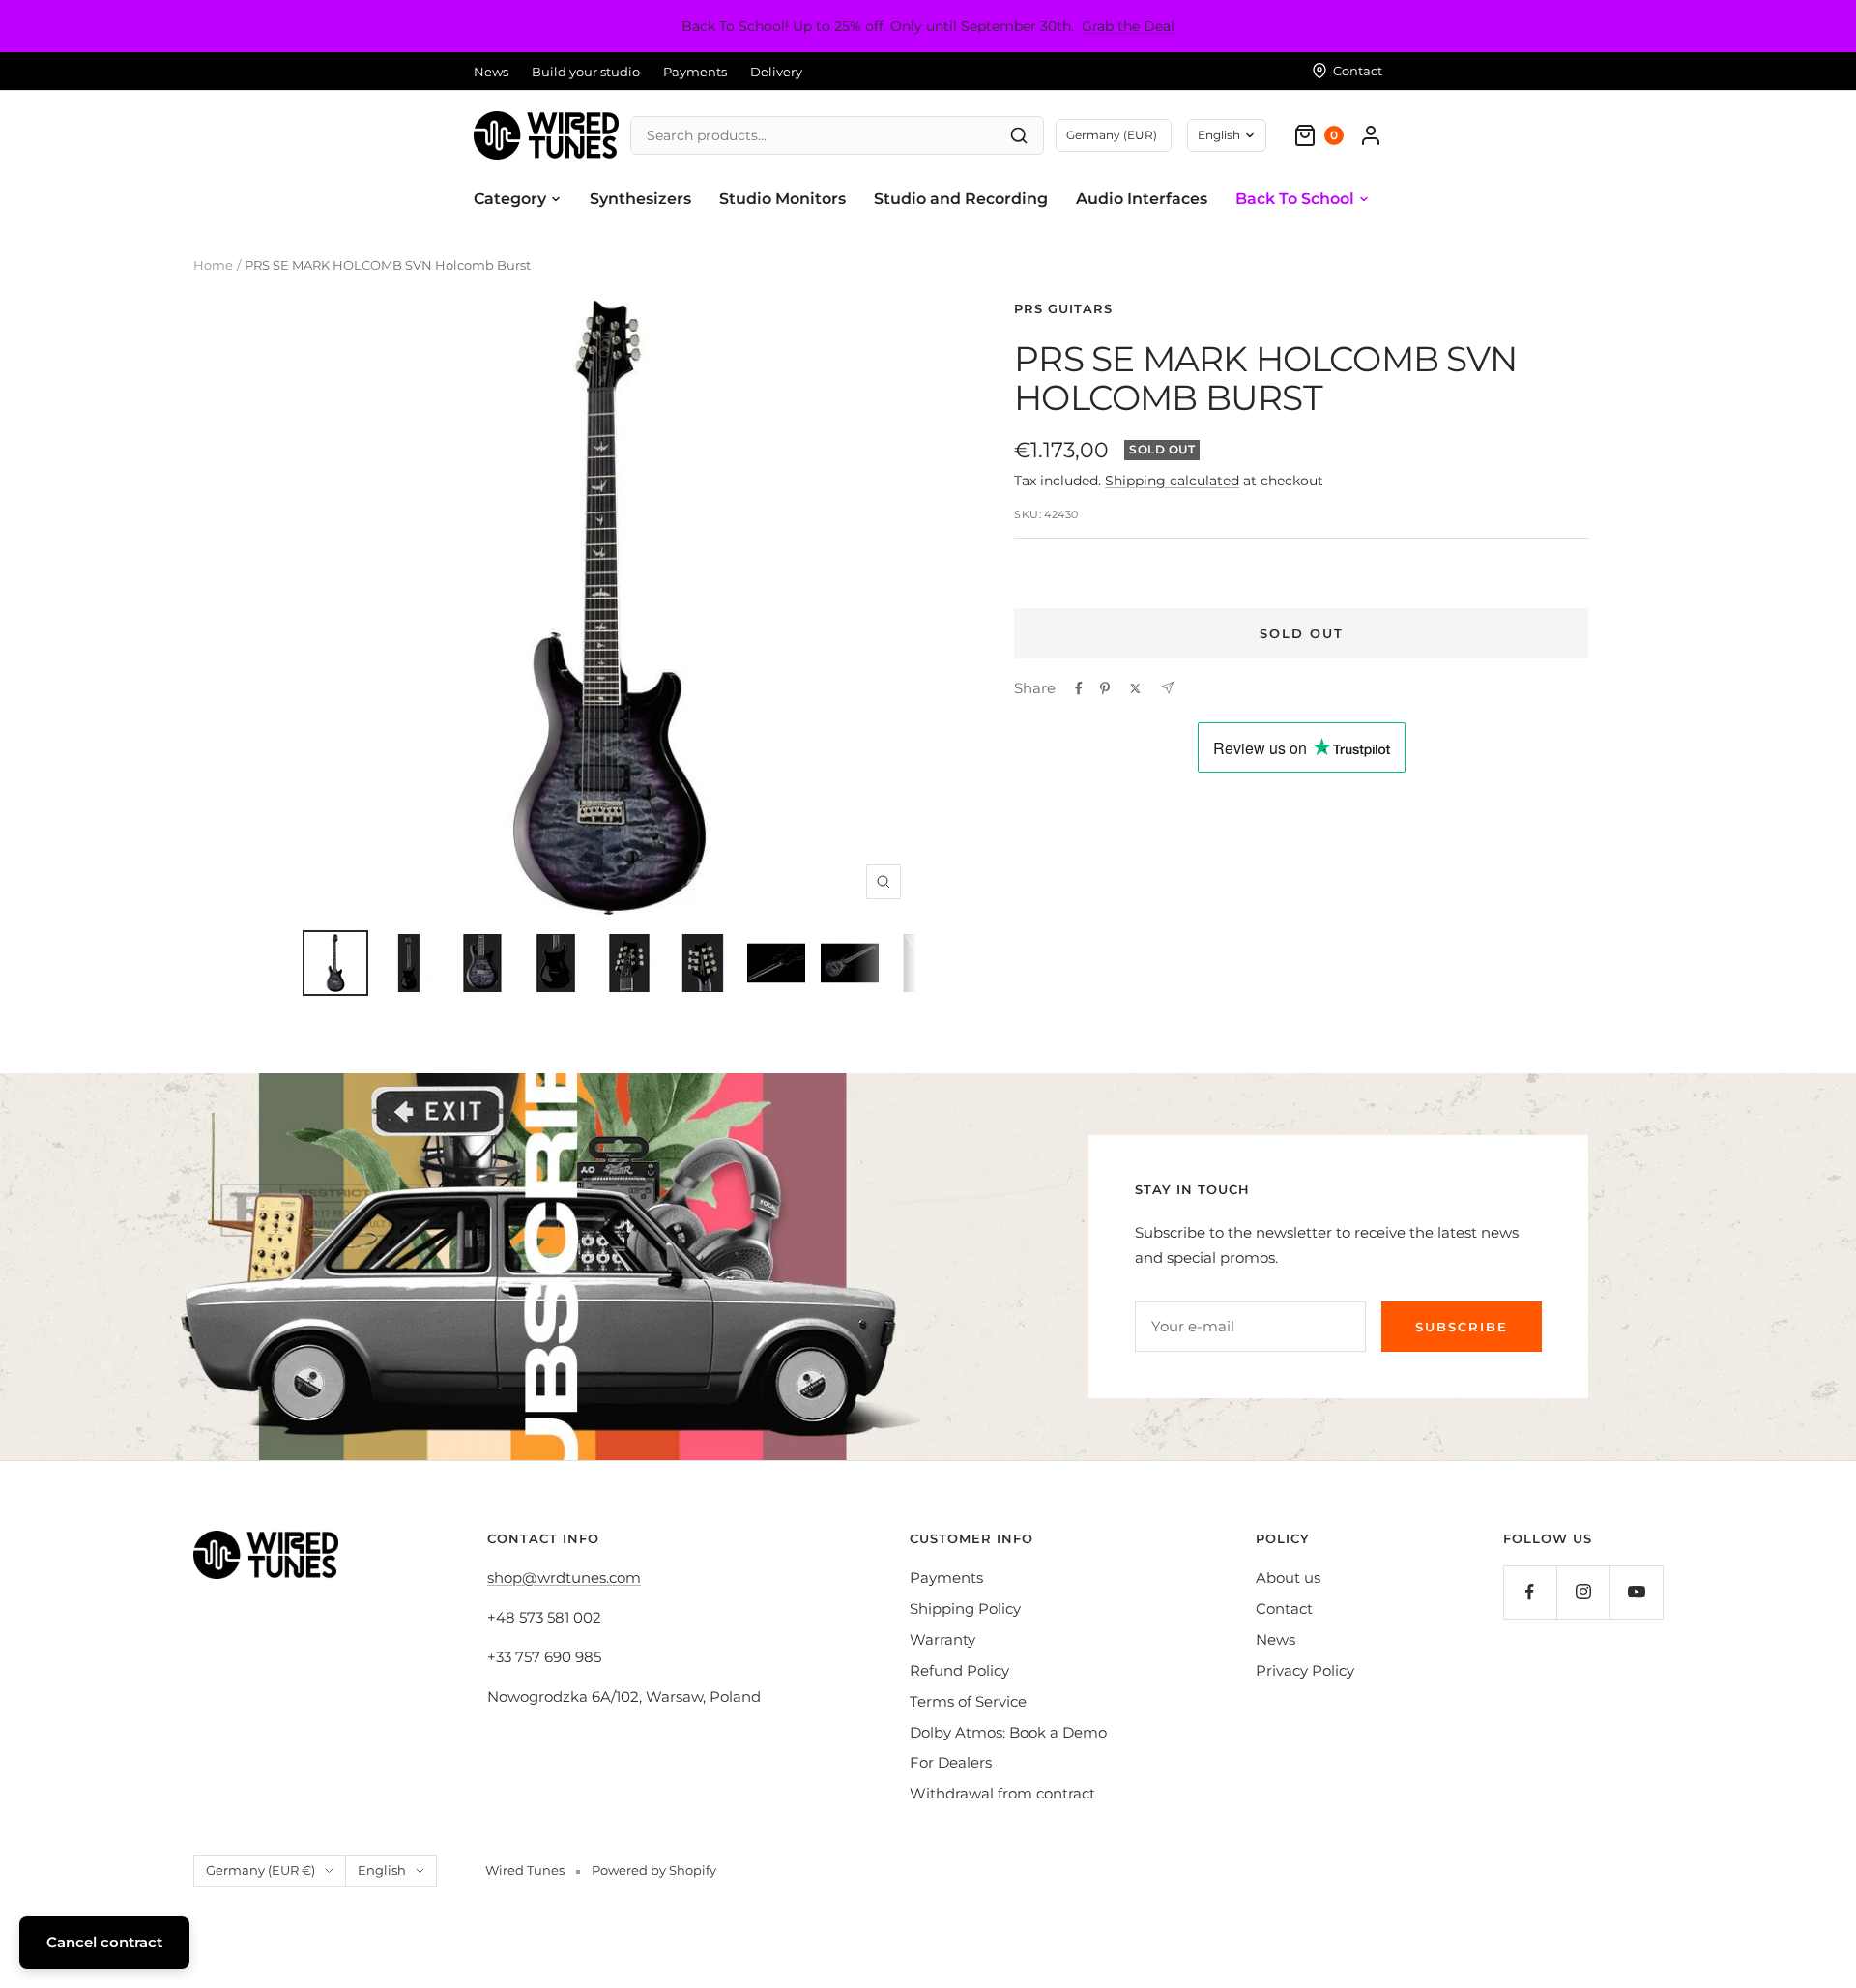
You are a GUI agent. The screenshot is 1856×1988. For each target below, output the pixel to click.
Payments (695, 72)
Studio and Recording (961, 199)
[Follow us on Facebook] (1530, 1592)
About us (1288, 1578)
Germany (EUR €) (261, 1870)
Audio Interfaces (1142, 199)
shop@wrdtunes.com (564, 1578)
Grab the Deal (1128, 26)
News (491, 72)
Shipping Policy (965, 1608)
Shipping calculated (1172, 481)
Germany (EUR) (1112, 135)
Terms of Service (968, 1701)
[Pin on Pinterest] (1105, 688)
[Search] (1019, 135)
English (1219, 135)
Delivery (776, 72)
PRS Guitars (1063, 308)
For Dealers (951, 1762)
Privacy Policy (1305, 1670)
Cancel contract (104, 1942)
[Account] (1371, 135)
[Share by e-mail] (1167, 688)
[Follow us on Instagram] (1583, 1592)
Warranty (942, 1639)
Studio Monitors (783, 199)
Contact (1284, 1608)
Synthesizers (640, 199)
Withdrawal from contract (1002, 1793)
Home (213, 265)
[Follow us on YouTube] (1636, 1592)
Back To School (1295, 199)
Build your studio (586, 72)
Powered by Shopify (654, 1870)
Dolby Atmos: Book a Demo (1008, 1732)
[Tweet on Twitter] (1135, 688)
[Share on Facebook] (1079, 688)
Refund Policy (959, 1670)
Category (510, 199)
